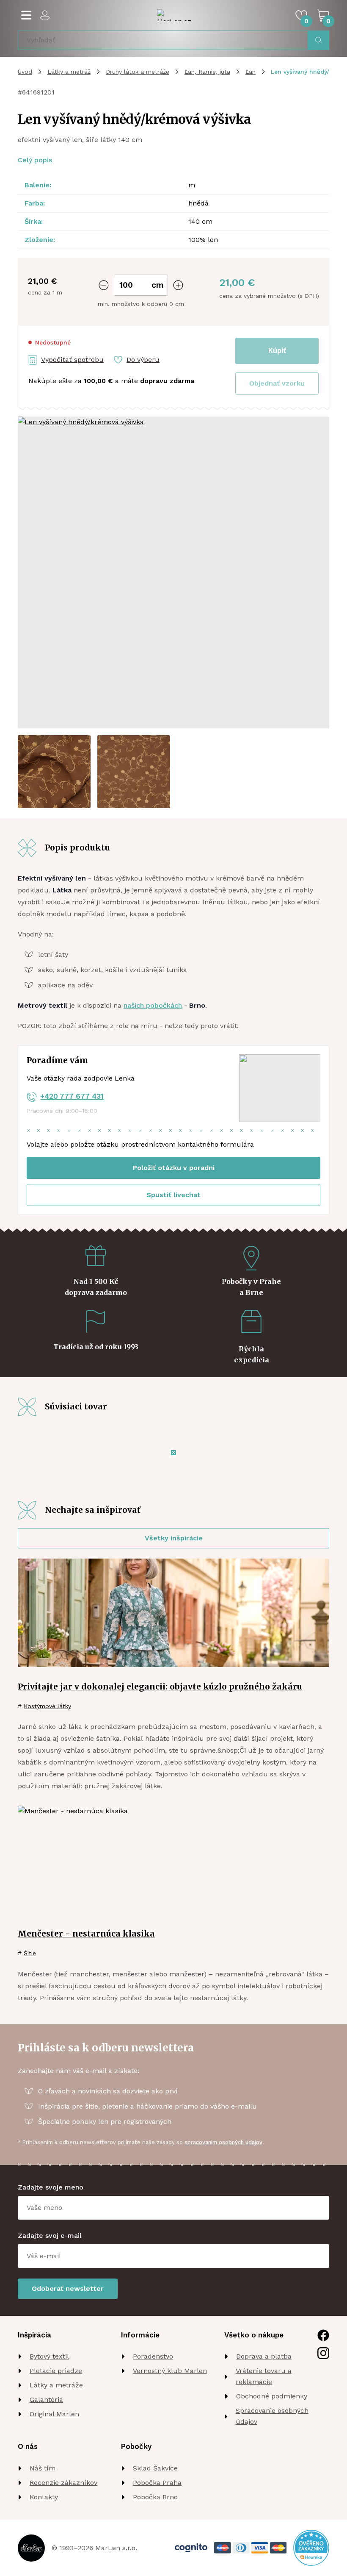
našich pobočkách (153, 1005)
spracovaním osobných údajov (223, 2142)
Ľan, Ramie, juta (207, 72)
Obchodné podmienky (272, 2396)
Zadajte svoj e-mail (50, 2236)
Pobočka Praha (157, 2483)
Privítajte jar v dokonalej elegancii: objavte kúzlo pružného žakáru (160, 1687)
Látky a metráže (56, 2385)
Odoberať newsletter (68, 2288)
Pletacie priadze (56, 2371)
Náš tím (43, 2468)
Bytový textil (49, 2356)
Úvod (25, 72)
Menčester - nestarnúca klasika (86, 1934)
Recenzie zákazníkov (63, 2483)
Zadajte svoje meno (51, 2187)
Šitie (30, 1953)
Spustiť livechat (173, 1195)
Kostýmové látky (47, 1706)
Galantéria (46, 2400)
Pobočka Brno (155, 2497)
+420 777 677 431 (72, 1096)
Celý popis (35, 160)
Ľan (251, 72)
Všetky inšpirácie (174, 1538)
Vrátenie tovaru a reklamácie (264, 2376)
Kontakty (44, 2497)
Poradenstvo (153, 2356)
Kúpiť (277, 350)
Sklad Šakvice (155, 2468)
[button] (277, 383)
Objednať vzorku (277, 383)
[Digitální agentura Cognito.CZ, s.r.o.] (191, 2548)
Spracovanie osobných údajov (272, 2416)
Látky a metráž (69, 72)
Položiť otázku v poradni (174, 1168)
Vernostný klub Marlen (170, 2371)
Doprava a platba (264, 2356)
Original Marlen (54, 2414)
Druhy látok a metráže (138, 72)
